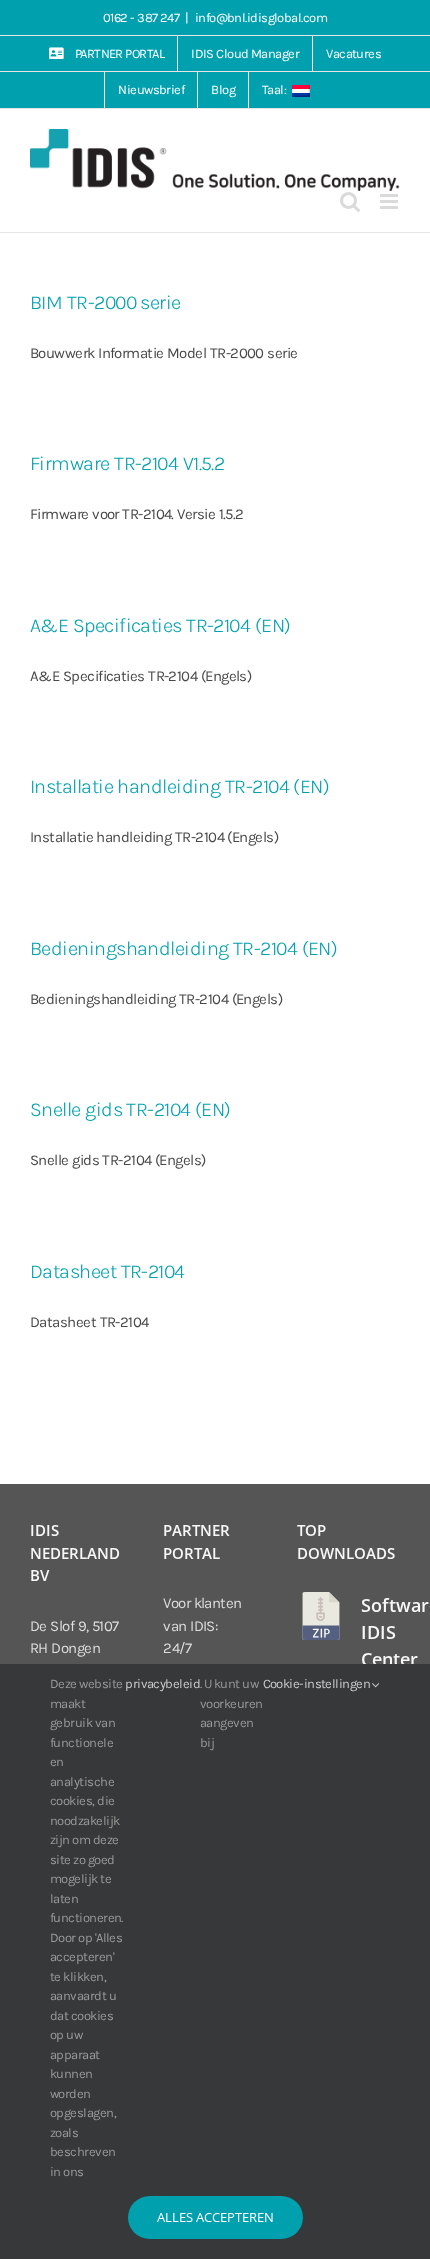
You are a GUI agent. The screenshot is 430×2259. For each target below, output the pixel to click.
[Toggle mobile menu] (390, 201)
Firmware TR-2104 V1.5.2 (127, 463)
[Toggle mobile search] (349, 201)
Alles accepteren (215, 2217)
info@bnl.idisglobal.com (261, 17)
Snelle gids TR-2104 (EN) (130, 1109)
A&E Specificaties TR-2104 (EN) (160, 625)
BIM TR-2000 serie (105, 302)
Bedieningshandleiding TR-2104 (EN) (183, 948)
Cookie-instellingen (318, 1683)
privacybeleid (162, 1683)
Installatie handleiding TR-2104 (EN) (179, 786)
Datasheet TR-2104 (107, 1271)
